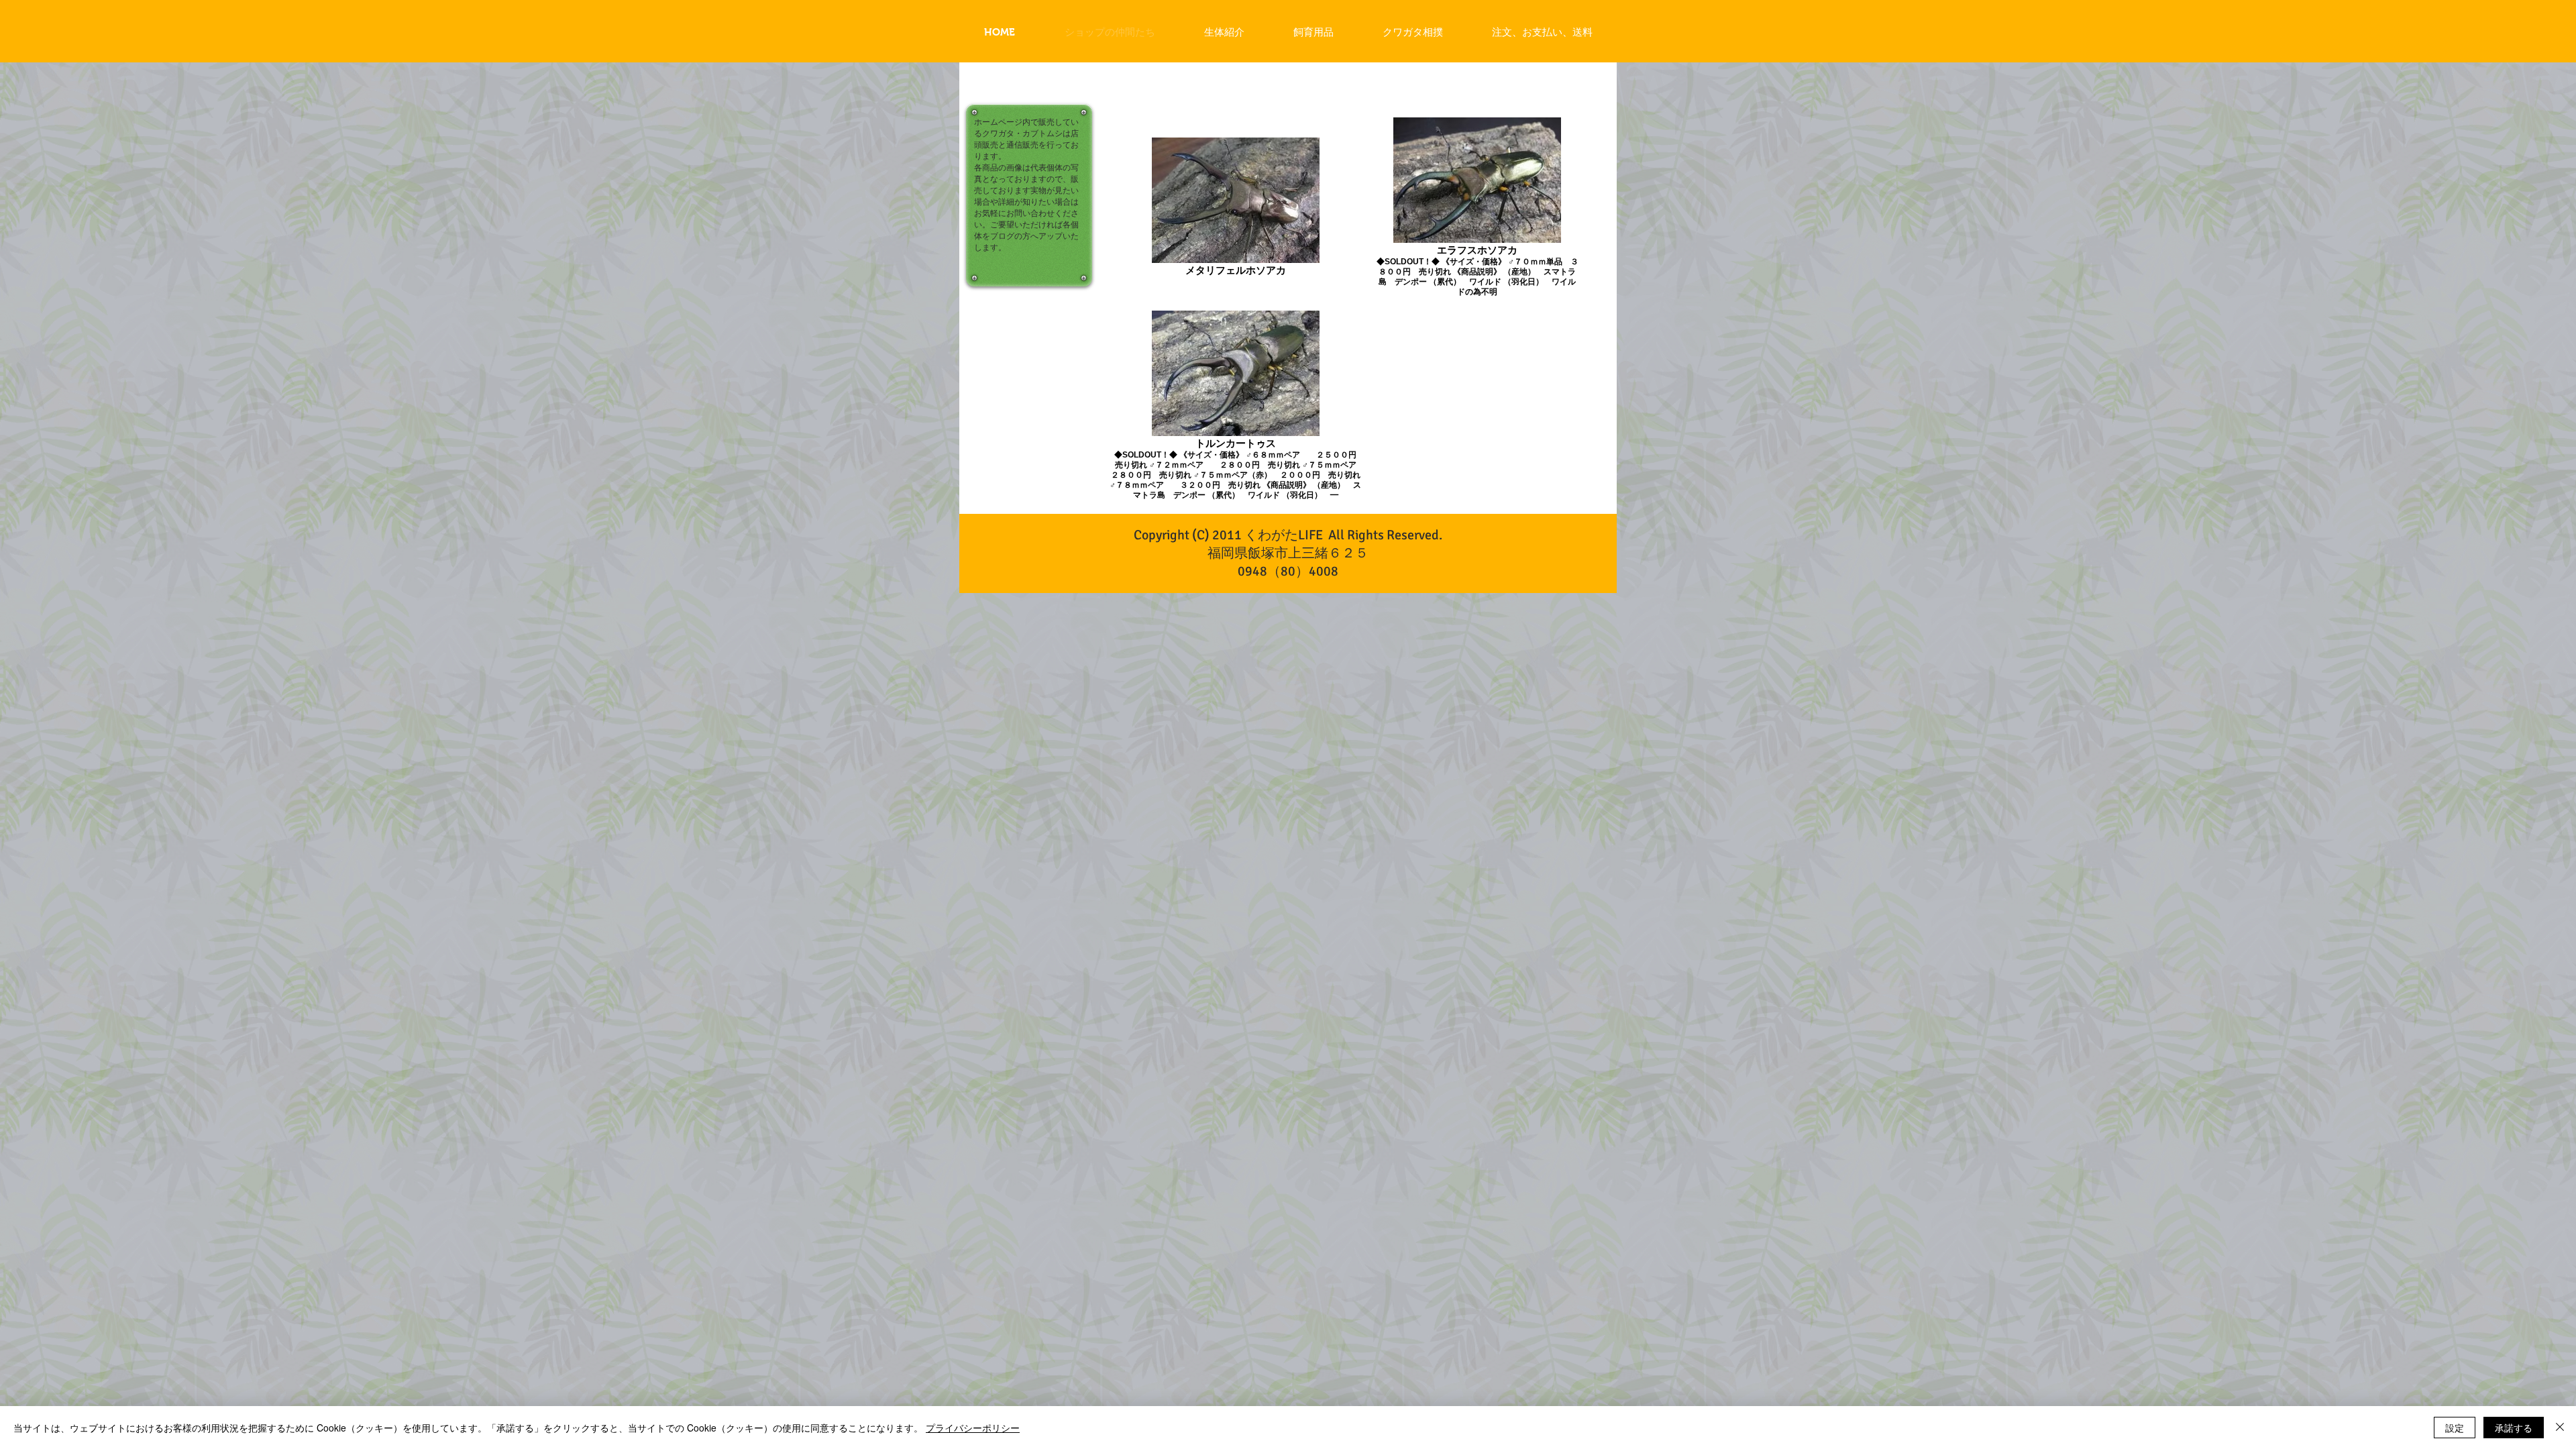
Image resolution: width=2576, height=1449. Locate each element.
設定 (2455, 1428)
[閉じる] (2560, 1428)
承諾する (2514, 1428)
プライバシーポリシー (973, 1428)
